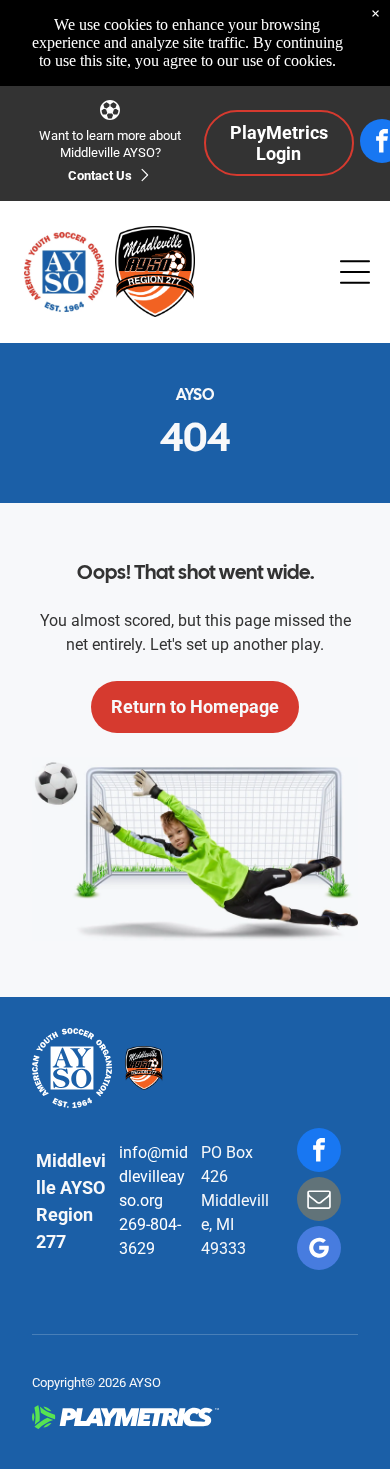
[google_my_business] (319, 1250)
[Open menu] (355, 272)
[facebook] (319, 1152)
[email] (319, 1201)
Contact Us (100, 175)
